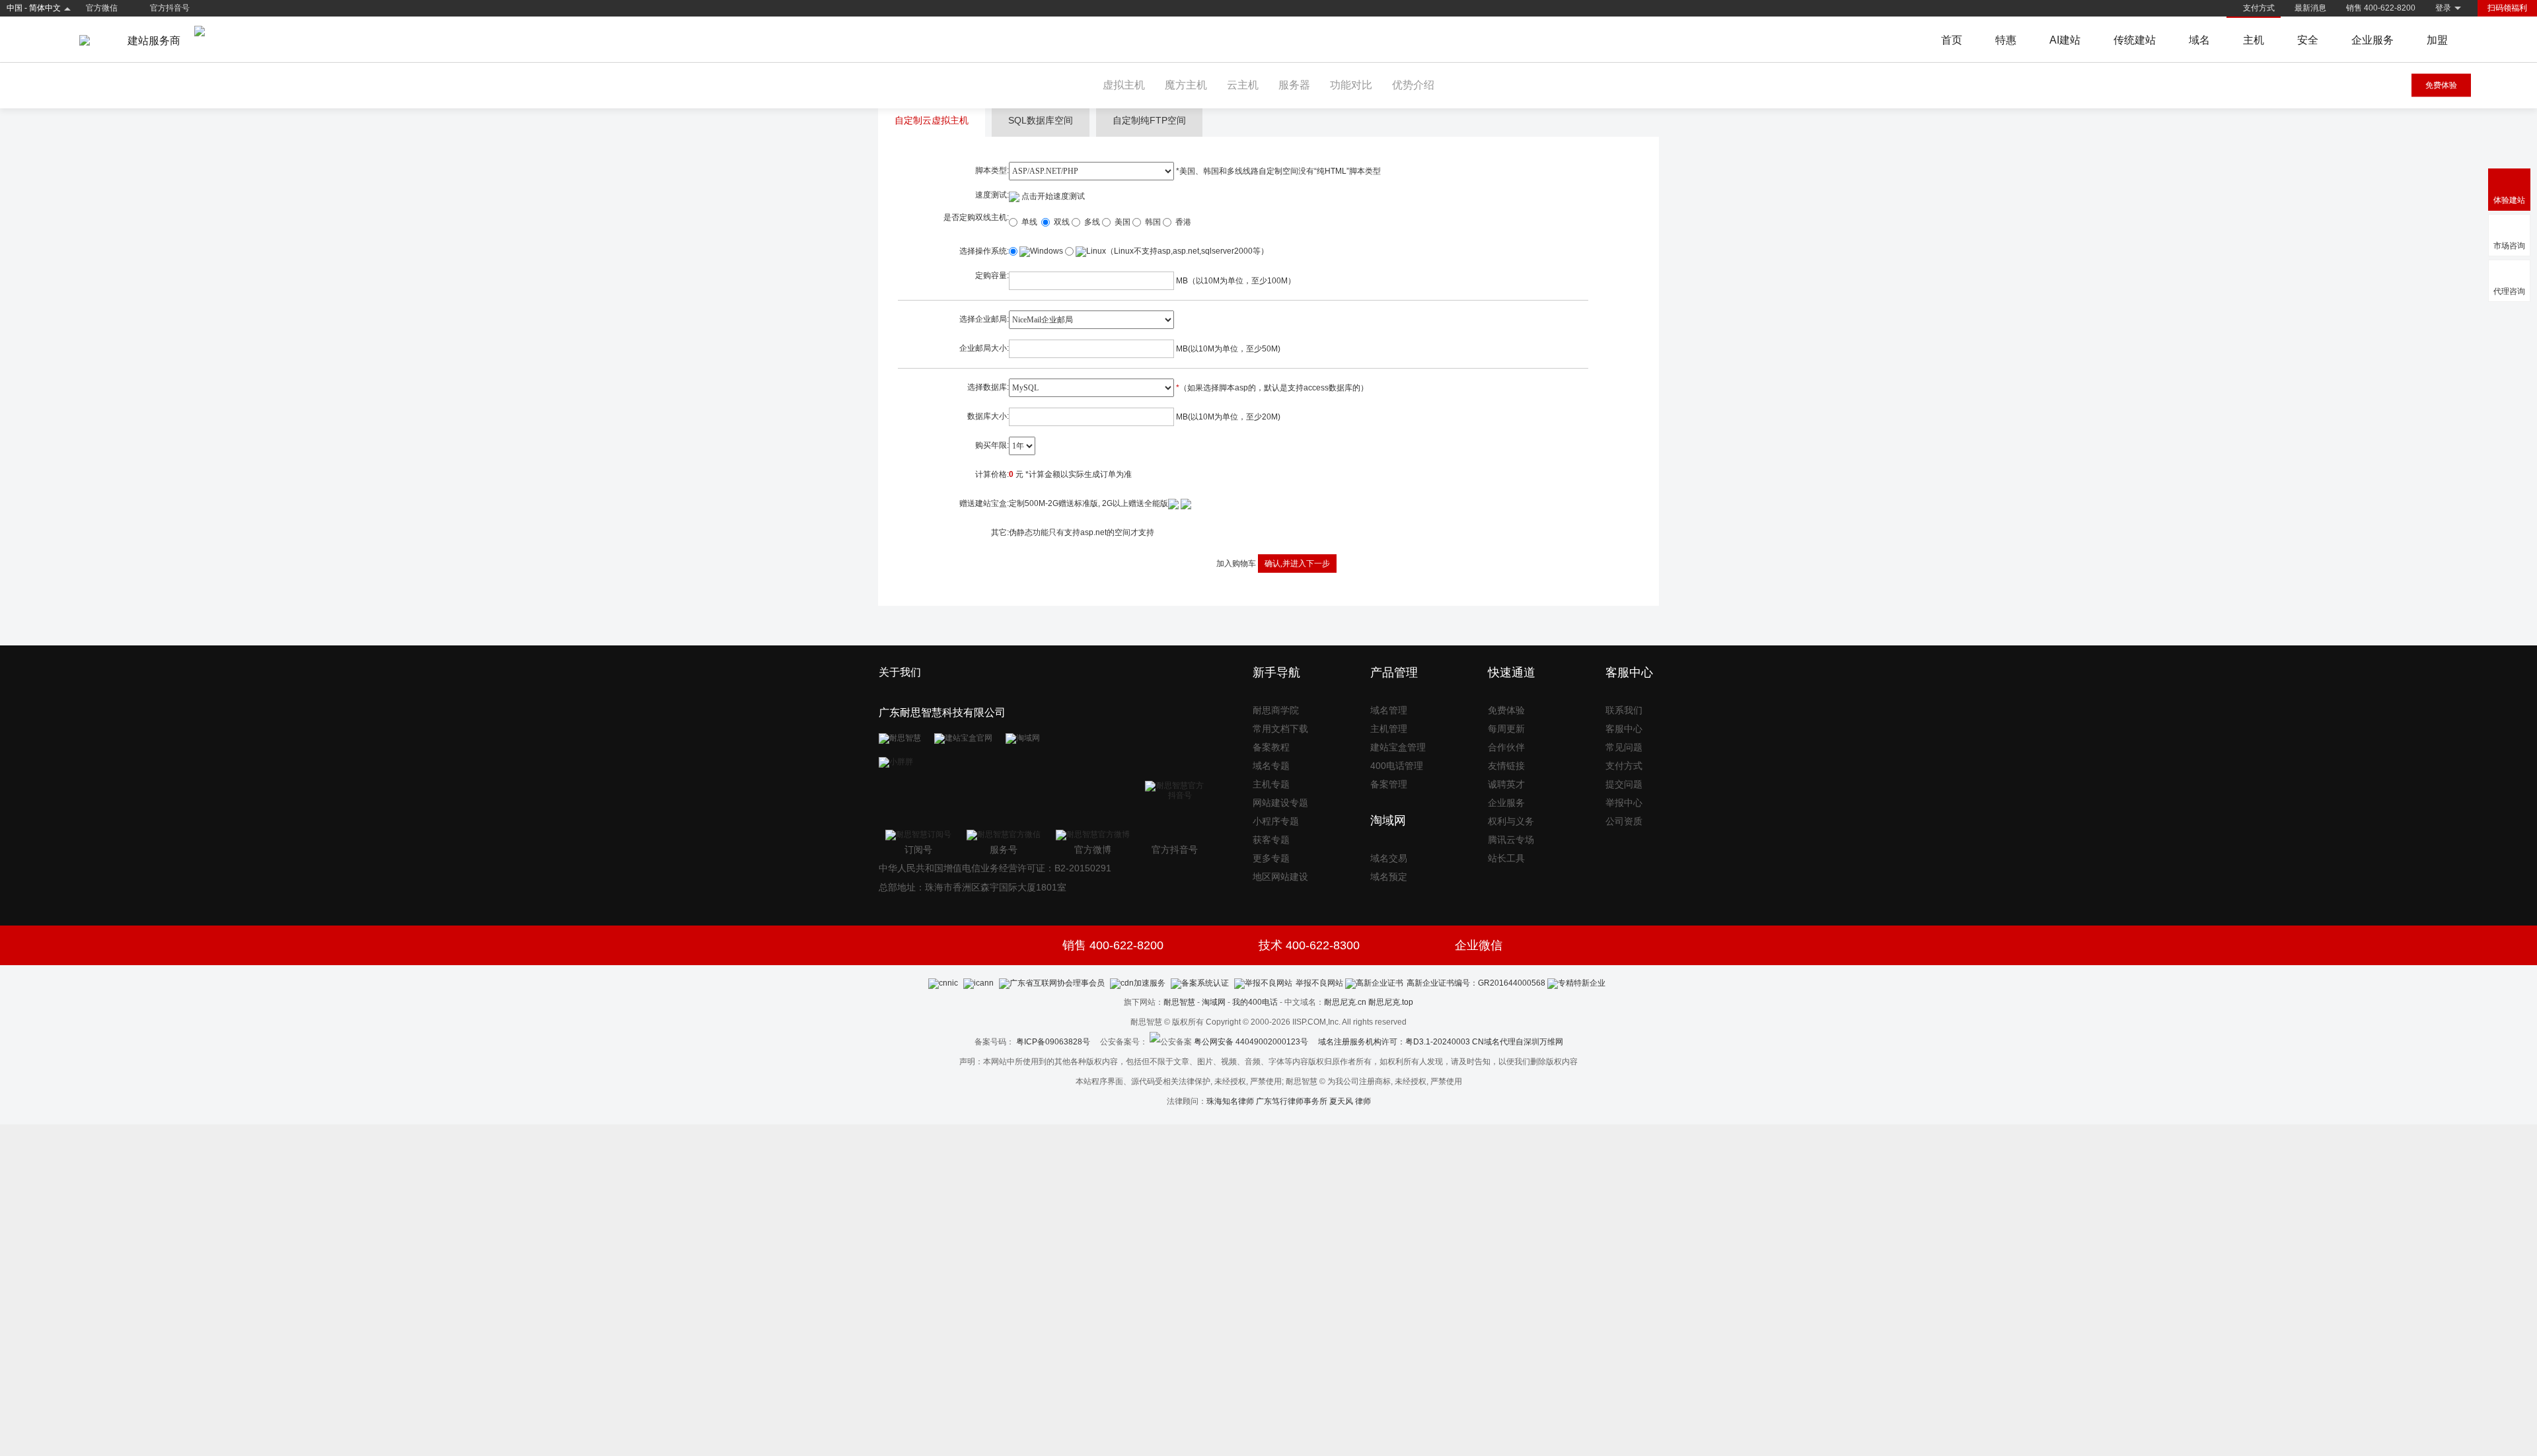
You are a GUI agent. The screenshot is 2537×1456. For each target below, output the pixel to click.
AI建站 (2065, 40)
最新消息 (2310, 8)
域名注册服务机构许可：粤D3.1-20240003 (1394, 1042)
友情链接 (1506, 766)
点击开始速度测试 (1052, 196)
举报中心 (1624, 803)
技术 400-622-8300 (1309, 945)
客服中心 (1624, 729)
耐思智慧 (1179, 1002)
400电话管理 (1397, 766)
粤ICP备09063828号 (1053, 1042)
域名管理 (1389, 710)
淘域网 (1214, 1002)
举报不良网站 (1319, 983)
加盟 (2437, 40)
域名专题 (1271, 766)
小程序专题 (1276, 821)
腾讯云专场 (1511, 840)
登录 (2443, 8)
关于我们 (900, 672)
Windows (1047, 251)
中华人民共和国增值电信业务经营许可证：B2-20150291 (995, 868)
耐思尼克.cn (1345, 1002)
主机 (2254, 40)
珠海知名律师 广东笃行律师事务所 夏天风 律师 (1289, 1101)
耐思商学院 (1276, 710)
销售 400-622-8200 (2381, 8)
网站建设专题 (1280, 803)
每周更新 (1506, 729)
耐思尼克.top (1391, 1002)
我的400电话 (1255, 1002)
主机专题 (1271, 784)
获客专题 (1271, 840)
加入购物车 (1236, 564)
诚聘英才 (1506, 784)
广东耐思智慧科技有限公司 (942, 712)
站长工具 (1506, 858)
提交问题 (1624, 784)
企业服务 (2372, 40)
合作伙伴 (1506, 747)
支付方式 (2259, 8)
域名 (2199, 40)
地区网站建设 (1280, 877)
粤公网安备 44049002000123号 (1256, 1042)
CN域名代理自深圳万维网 (1518, 1042)
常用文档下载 (1280, 729)
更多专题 (1271, 858)
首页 (1952, 40)
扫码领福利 (2507, 8)
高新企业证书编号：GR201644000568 (1476, 983)
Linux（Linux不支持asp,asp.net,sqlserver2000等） (1177, 251)
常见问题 (1624, 747)
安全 (2308, 40)
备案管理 (1389, 784)
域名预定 (1389, 877)
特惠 (2006, 40)
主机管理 (1389, 729)
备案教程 (1271, 747)
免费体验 (2441, 85)
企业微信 (1479, 945)
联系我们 (1624, 710)
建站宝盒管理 (1398, 747)
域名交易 (1389, 858)
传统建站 (2135, 40)
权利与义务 (1511, 821)
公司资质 (1624, 821)
